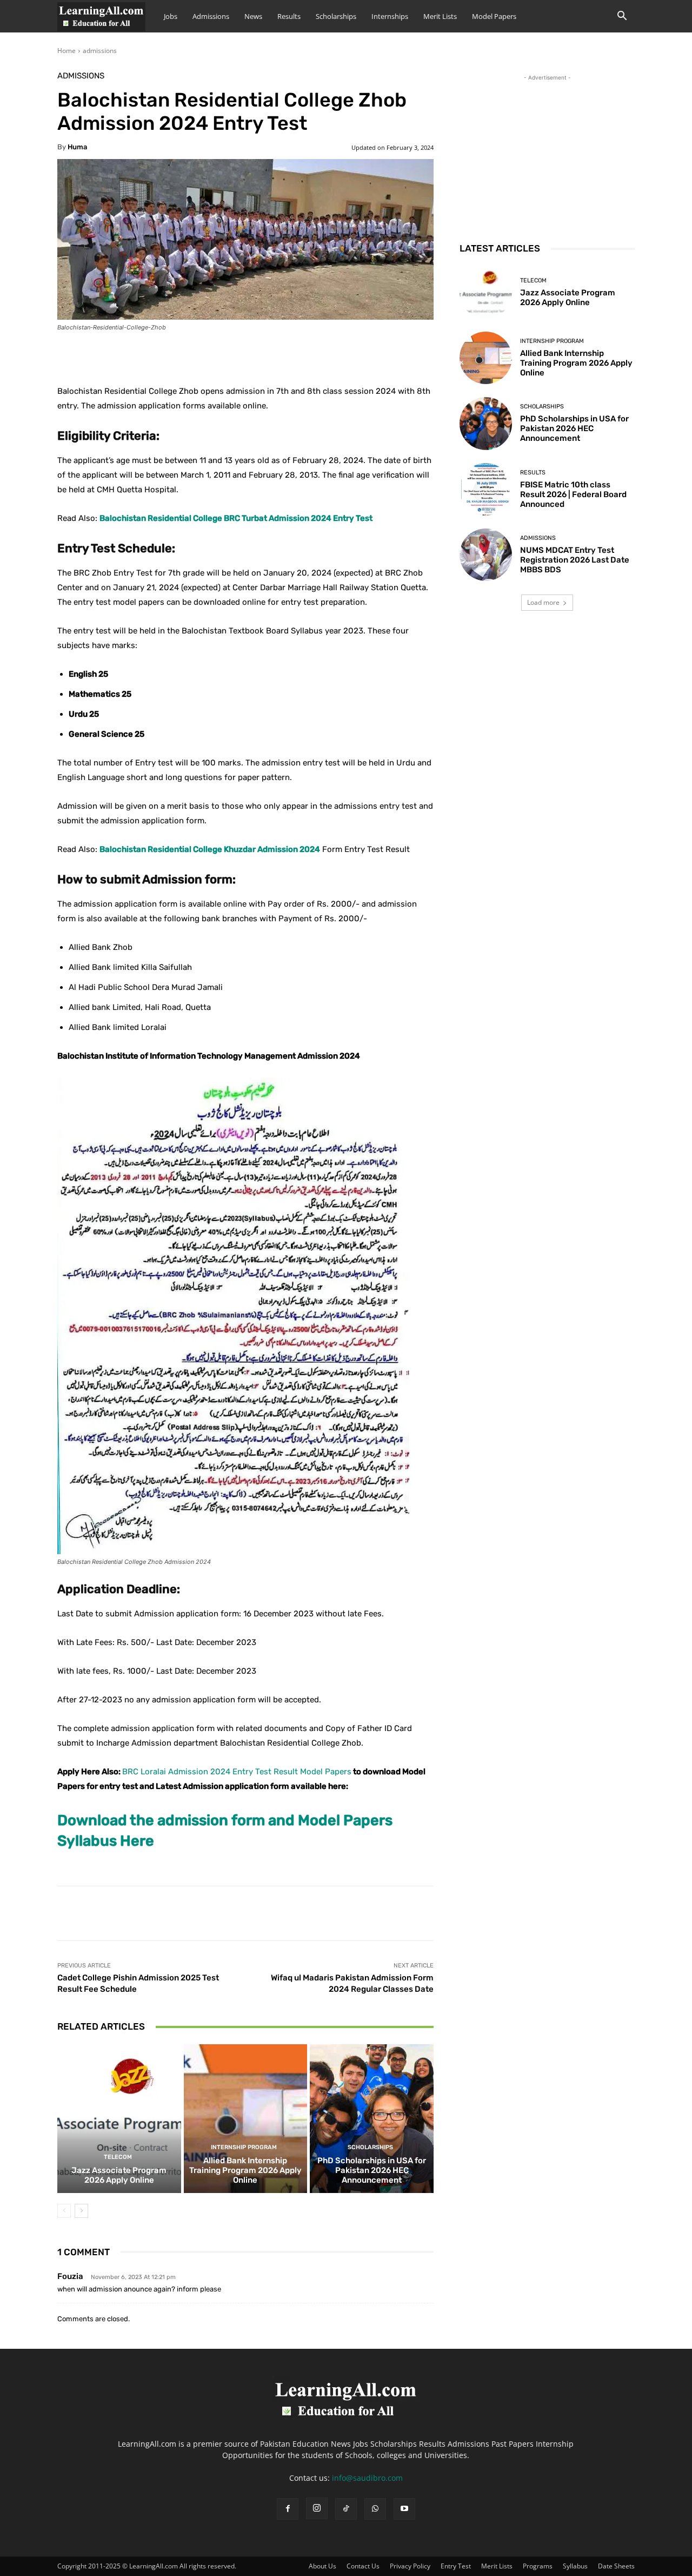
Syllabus (575, 2566)
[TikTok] (346, 2509)
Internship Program (244, 2147)
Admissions (211, 16)
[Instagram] (317, 2508)
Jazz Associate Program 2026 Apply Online (119, 2175)
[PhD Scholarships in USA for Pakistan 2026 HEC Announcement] (372, 2118)
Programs (538, 2566)
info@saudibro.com (367, 2478)
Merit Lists (440, 16)
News (253, 16)
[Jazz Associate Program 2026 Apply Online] (119, 2118)
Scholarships (336, 16)
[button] (622, 17)
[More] (327, 357)
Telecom (118, 2157)
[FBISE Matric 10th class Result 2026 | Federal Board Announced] (486, 489)
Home (66, 51)
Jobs (171, 16)
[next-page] (81, 2211)
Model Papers (494, 16)
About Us (322, 2566)
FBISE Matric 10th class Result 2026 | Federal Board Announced (573, 494)
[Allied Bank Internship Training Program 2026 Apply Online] (246, 2118)
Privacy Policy (410, 2566)
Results (289, 16)
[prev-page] (64, 2211)
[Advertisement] (547, 151)
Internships (390, 16)
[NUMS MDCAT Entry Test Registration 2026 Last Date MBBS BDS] (486, 555)
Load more (543, 602)
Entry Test (456, 2566)
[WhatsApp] (375, 2509)
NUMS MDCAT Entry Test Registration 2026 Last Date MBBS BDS (575, 560)
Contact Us (363, 2566)
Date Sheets (616, 2566)
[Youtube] (404, 2509)
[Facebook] (288, 2509)
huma (77, 147)
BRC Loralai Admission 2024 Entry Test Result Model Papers (237, 1772)
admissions (100, 51)
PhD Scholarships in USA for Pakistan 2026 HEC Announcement (372, 2170)
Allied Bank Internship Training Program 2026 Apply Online (245, 2170)
